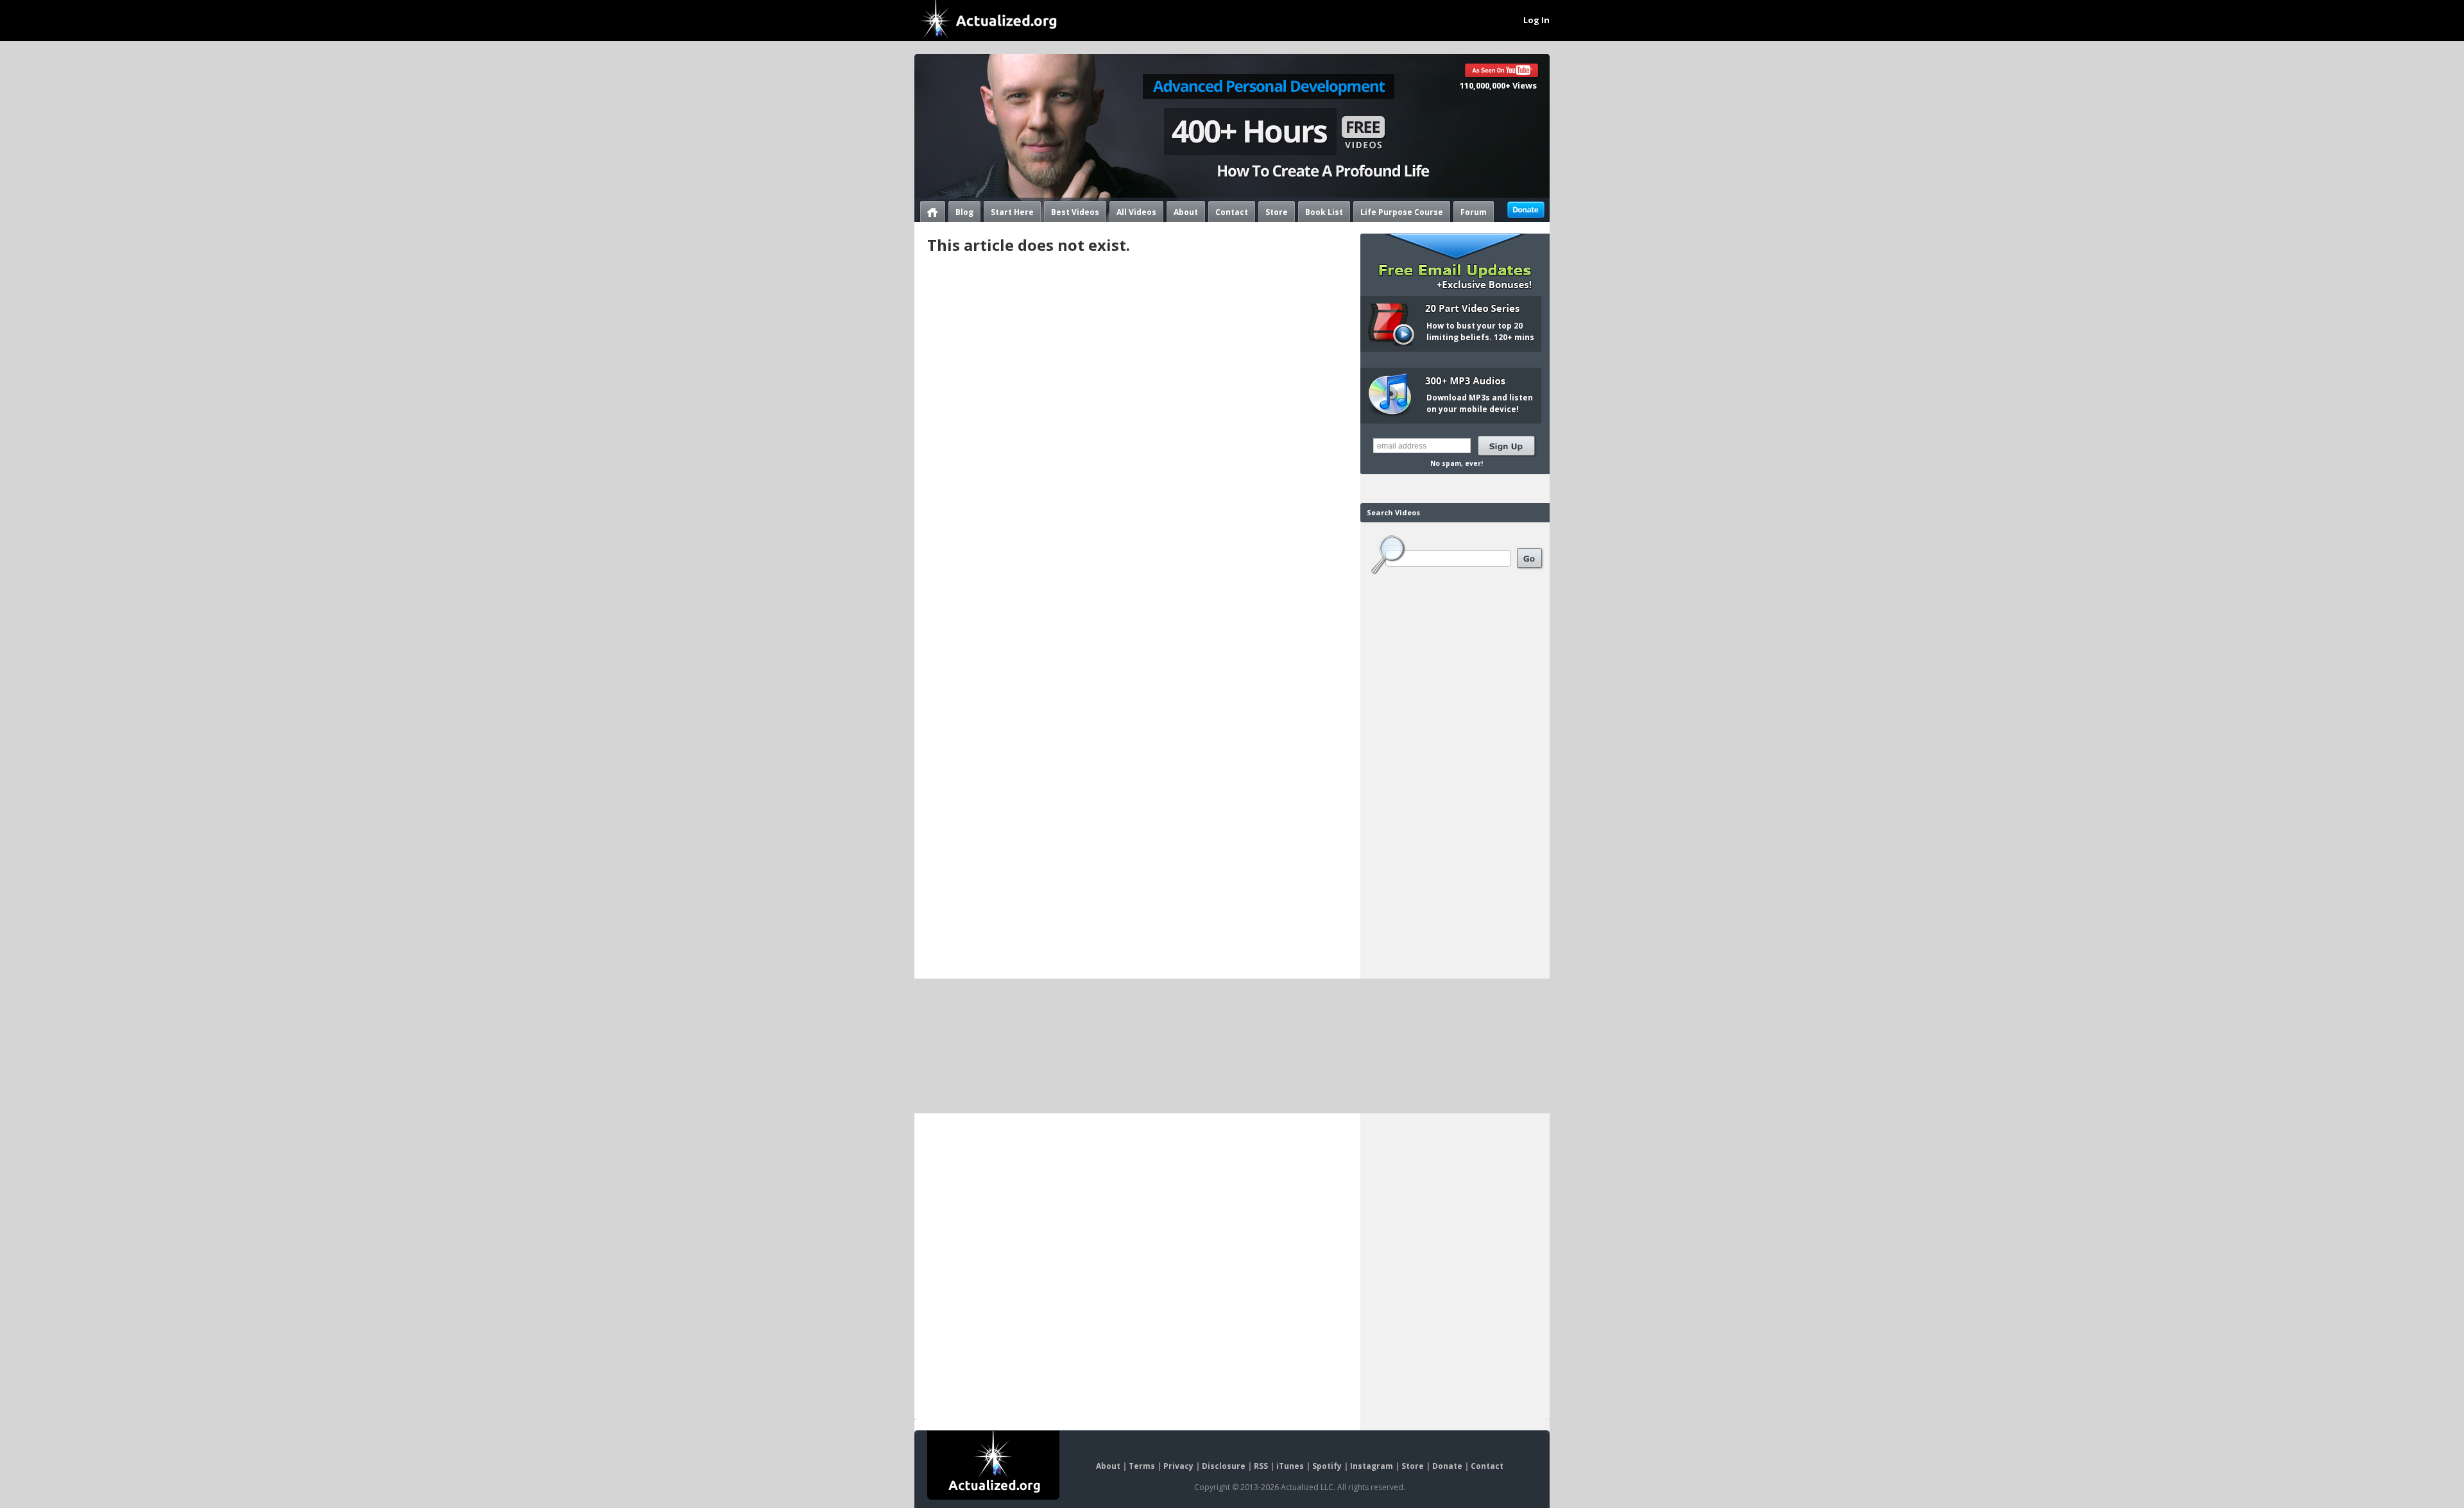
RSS (1261, 1466)
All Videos (1136, 212)
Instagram (1372, 1466)
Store (1277, 212)
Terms (1142, 1466)
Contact (1232, 212)
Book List (1324, 212)
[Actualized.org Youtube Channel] (1502, 72)
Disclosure (1224, 1466)
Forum (1474, 212)
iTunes (1290, 1466)
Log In (1536, 20)
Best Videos (1075, 212)
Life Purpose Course (1402, 212)
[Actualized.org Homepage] (993, 1465)
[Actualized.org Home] (989, 20)
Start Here (1012, 212)
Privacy (1178, 1466)
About (1186, 212)
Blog (964, 212)
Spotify (1327, 1466)
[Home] (933, 211)
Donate (1447, 1466)
